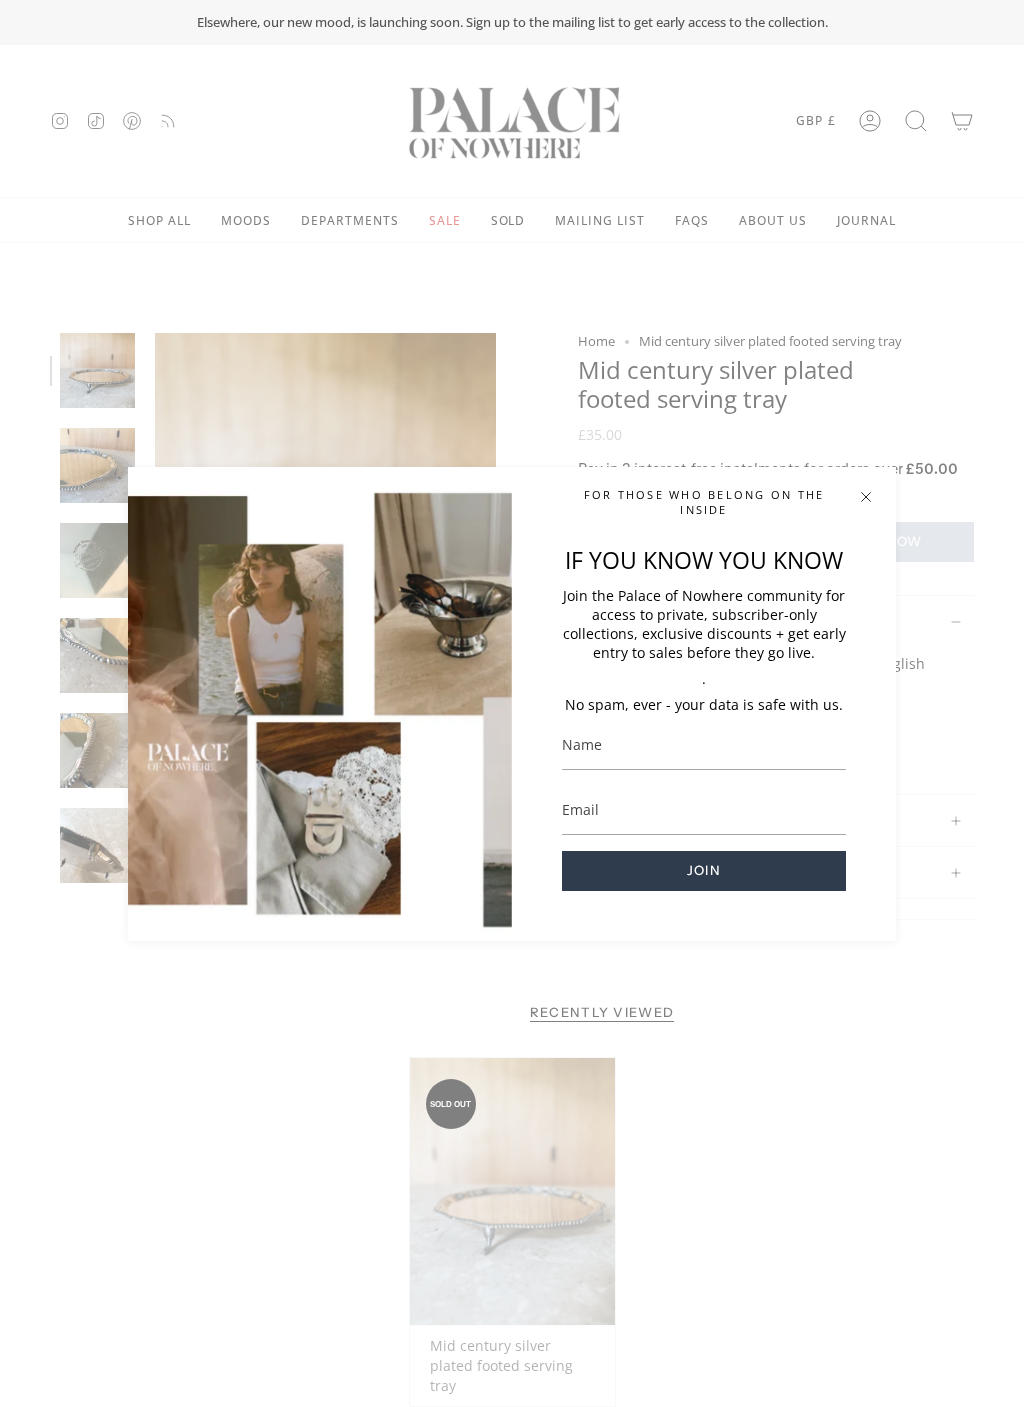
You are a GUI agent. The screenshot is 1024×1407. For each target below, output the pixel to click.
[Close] (866, 497)
